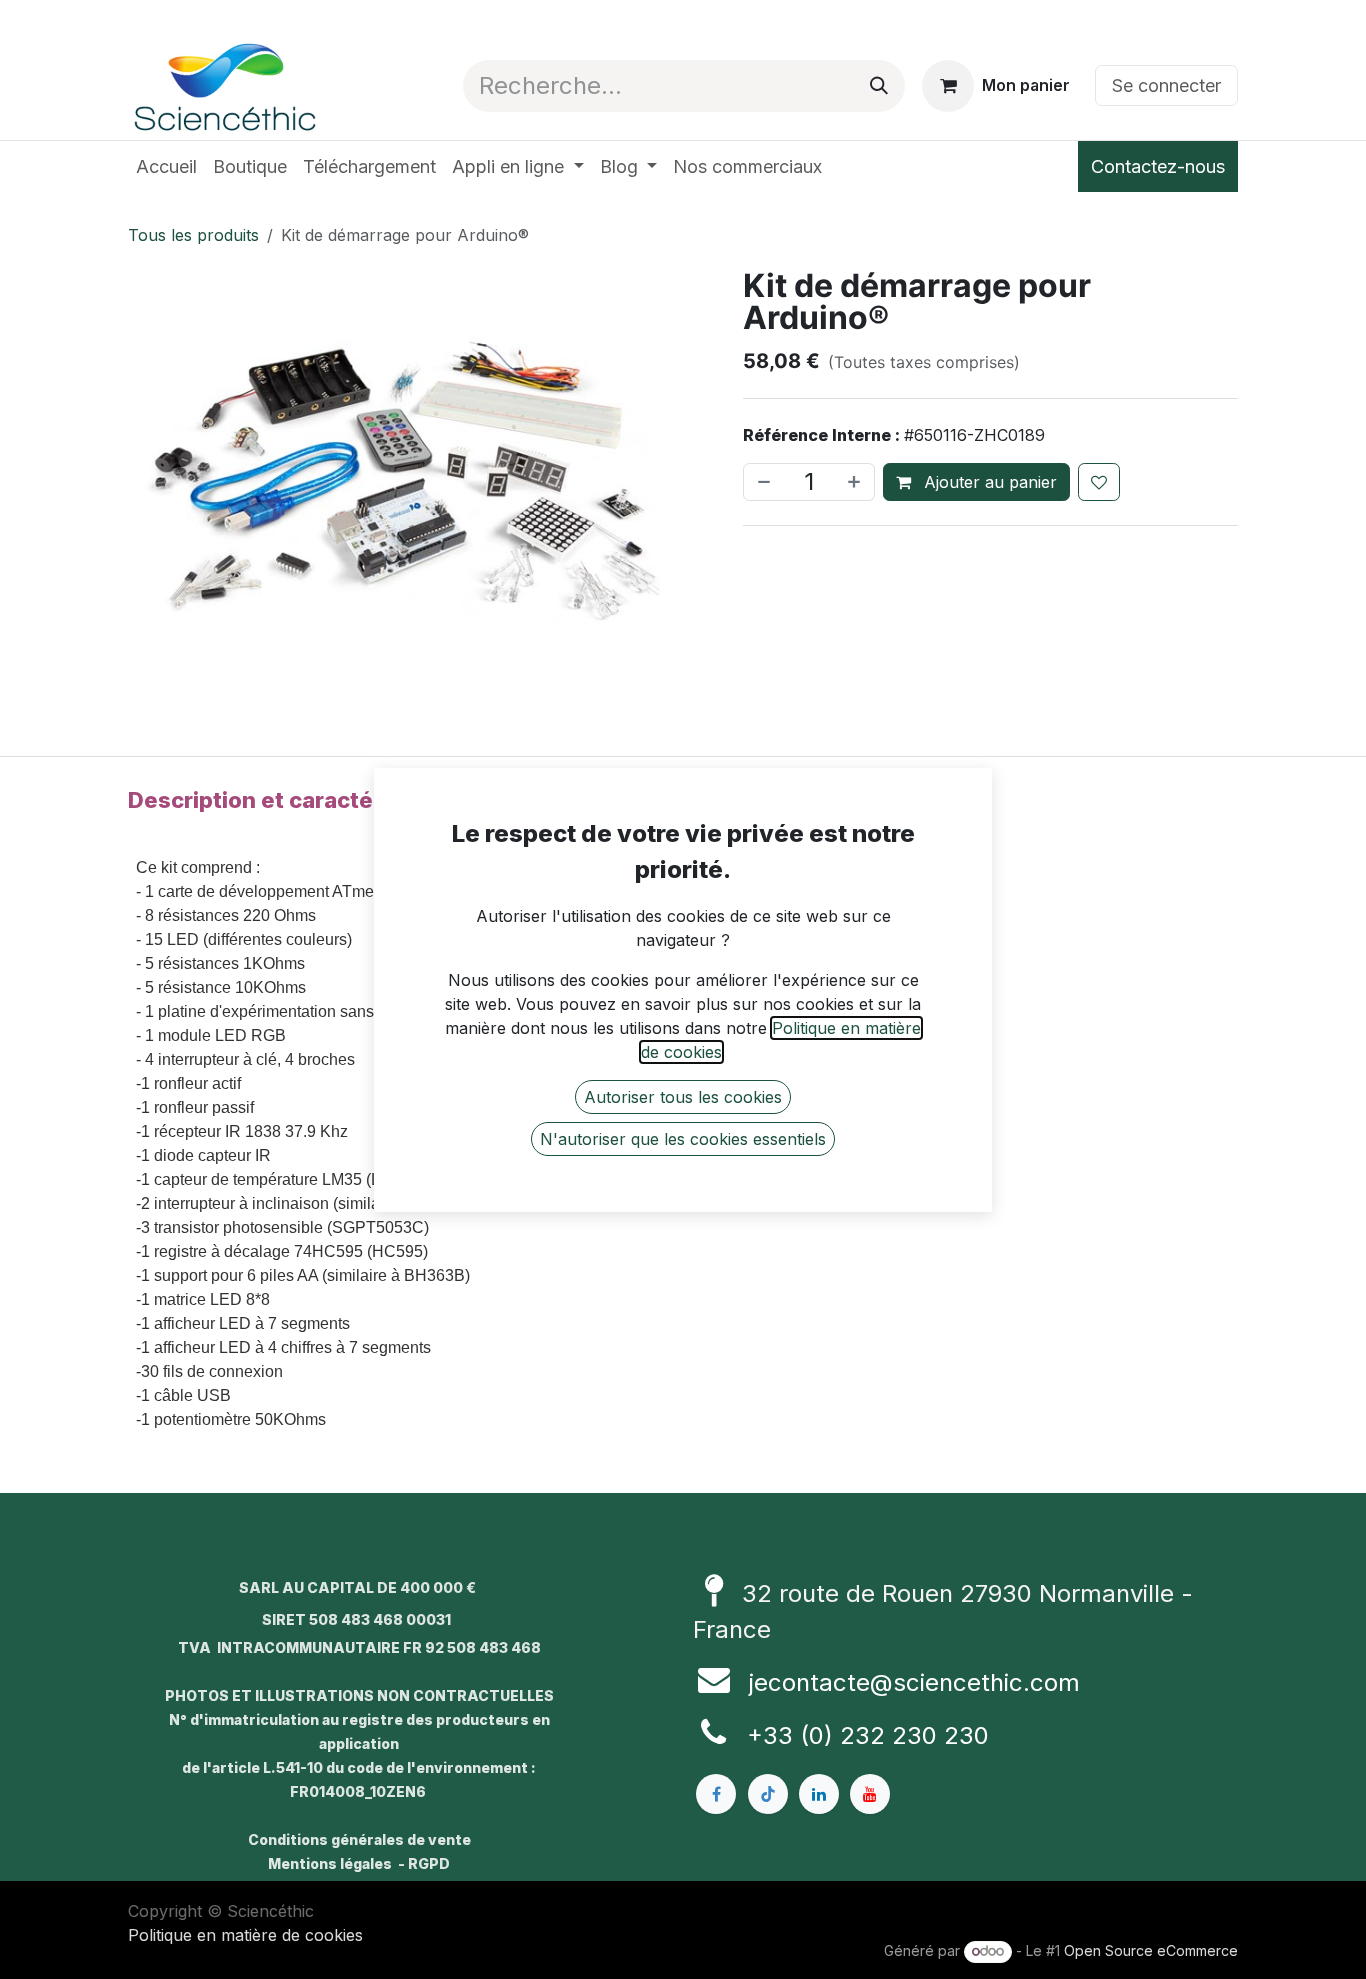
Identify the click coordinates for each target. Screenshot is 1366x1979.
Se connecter (1166, 85)
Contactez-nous (1158, 166)
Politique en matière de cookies (245, 1935)
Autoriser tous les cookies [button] (683, 1097)
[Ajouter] (856, 482)
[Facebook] (716, 1794)
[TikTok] (768, 1794)
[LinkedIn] (819, 1794)
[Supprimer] (762, 482)
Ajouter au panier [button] (988, 482)
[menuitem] (166, 166)
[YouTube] (870, 1794)
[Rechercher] (879, 86)
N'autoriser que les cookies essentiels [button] (683, 1139)
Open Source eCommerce (1151, 1950)
